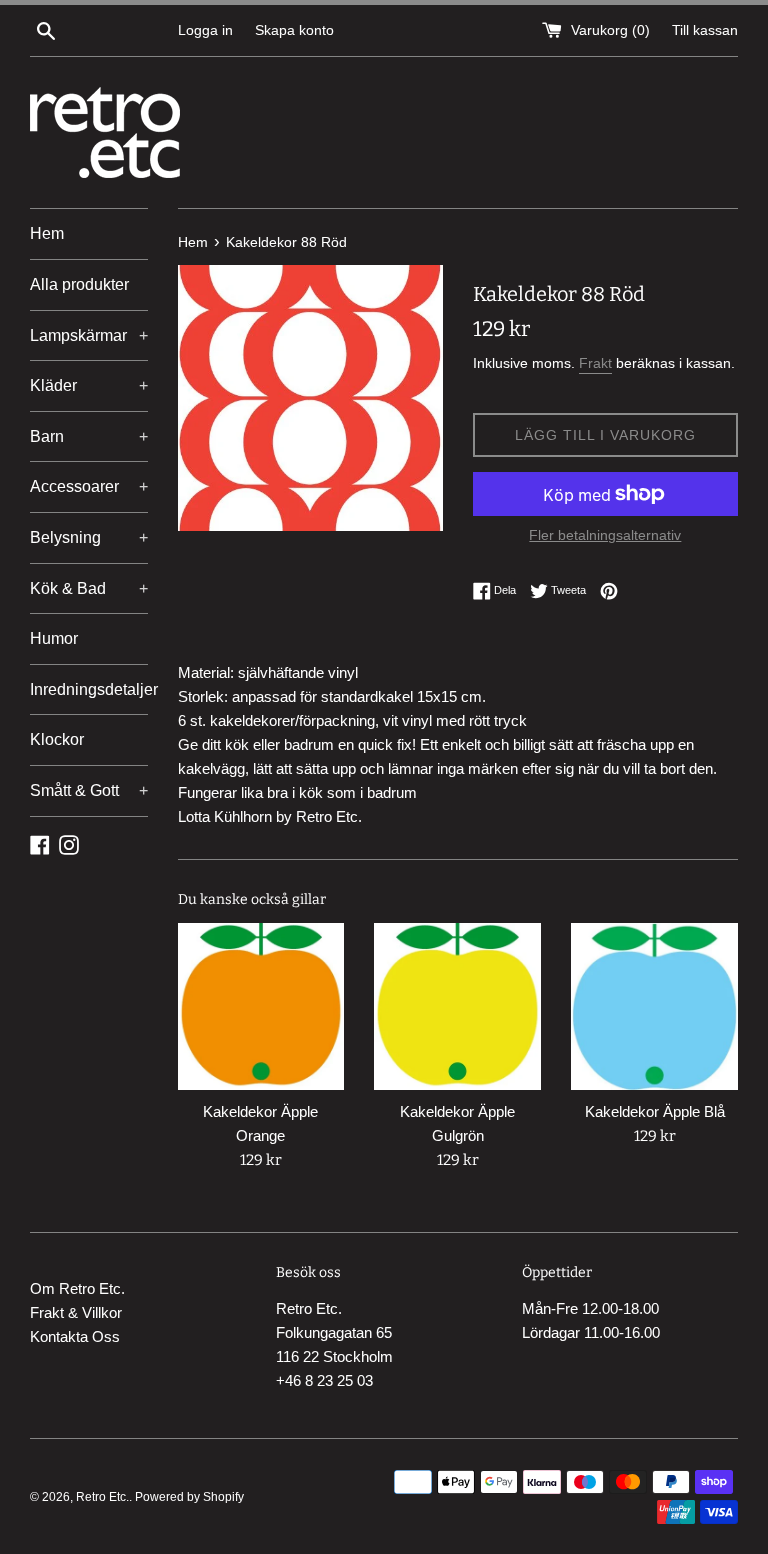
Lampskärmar (89, 335)
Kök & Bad (89, 588)
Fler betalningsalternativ (605, 535)
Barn (89, 436)
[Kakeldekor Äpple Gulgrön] (457, 1006)
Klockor (57, 739)
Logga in (205, 30)
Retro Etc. (102, 1497)
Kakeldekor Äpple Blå (655, 1111)
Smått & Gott (89, 790)
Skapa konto (294, 30)
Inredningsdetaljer (89, 689)
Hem (47, 233)
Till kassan (705, 30)
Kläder (89, 385)
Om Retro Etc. (77, 1288)
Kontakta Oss (75, 1336)
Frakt (595, 363)
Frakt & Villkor (76, 1312)
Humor (54, 638)
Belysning (89, 537)
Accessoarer (89, 486)
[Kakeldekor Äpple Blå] (654, 1006)
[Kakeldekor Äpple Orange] (261, 1006)
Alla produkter (79, 284)
